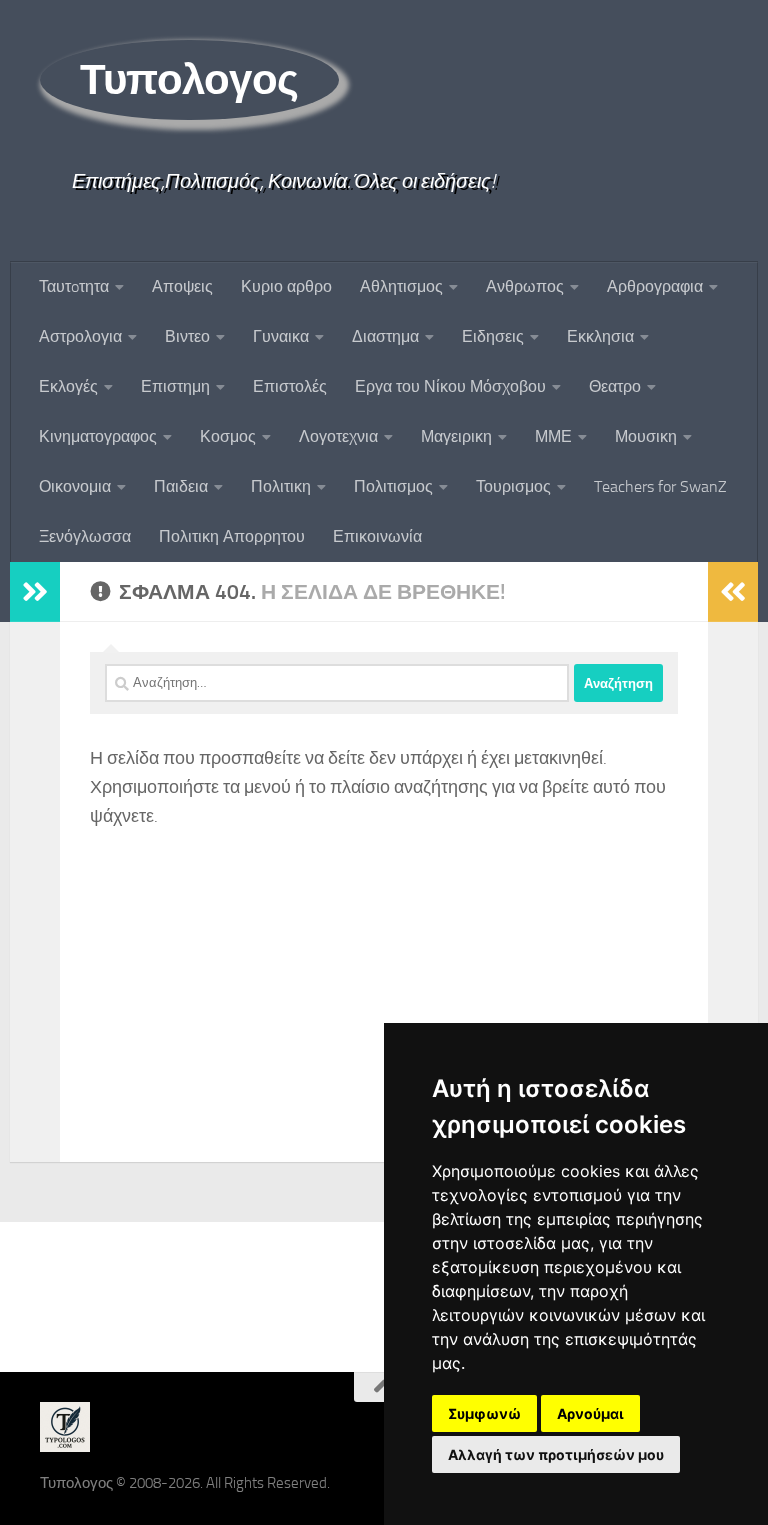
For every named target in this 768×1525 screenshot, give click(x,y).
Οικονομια (75, 486)
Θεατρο (615, 386)
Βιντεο (187, 336)
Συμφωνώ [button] (484, 1413)
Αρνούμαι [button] (590, 1413)
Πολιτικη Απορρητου (232, 536)
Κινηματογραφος (98, 436)
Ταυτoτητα (74, 286)
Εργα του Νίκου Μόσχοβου (450, 386)
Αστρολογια (80, 336)
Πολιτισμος (393, 486)
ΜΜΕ (553, 436)
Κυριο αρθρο (286, 286)
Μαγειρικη (456, 436)
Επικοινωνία (377, 536)
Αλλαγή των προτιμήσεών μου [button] (556, 1454)
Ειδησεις (493, 336)
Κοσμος (228, 436)
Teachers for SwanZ (660, 486)
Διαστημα (385, 336)
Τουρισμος (513, 486)
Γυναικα (281, 336)
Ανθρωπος (525, 286)
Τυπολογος (189, 80)
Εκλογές (68, 386)
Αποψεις (182, 286)
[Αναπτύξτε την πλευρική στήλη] (35, 592)
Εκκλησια (600, 336)
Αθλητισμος (401, 286)
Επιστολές (290, 386)
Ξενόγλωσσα (85, 536)
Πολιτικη (281, 486)
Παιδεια (181, 486)
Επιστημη (175, 386)
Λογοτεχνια (338, 436)
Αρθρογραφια (655, 286)
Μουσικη (646, 436)
